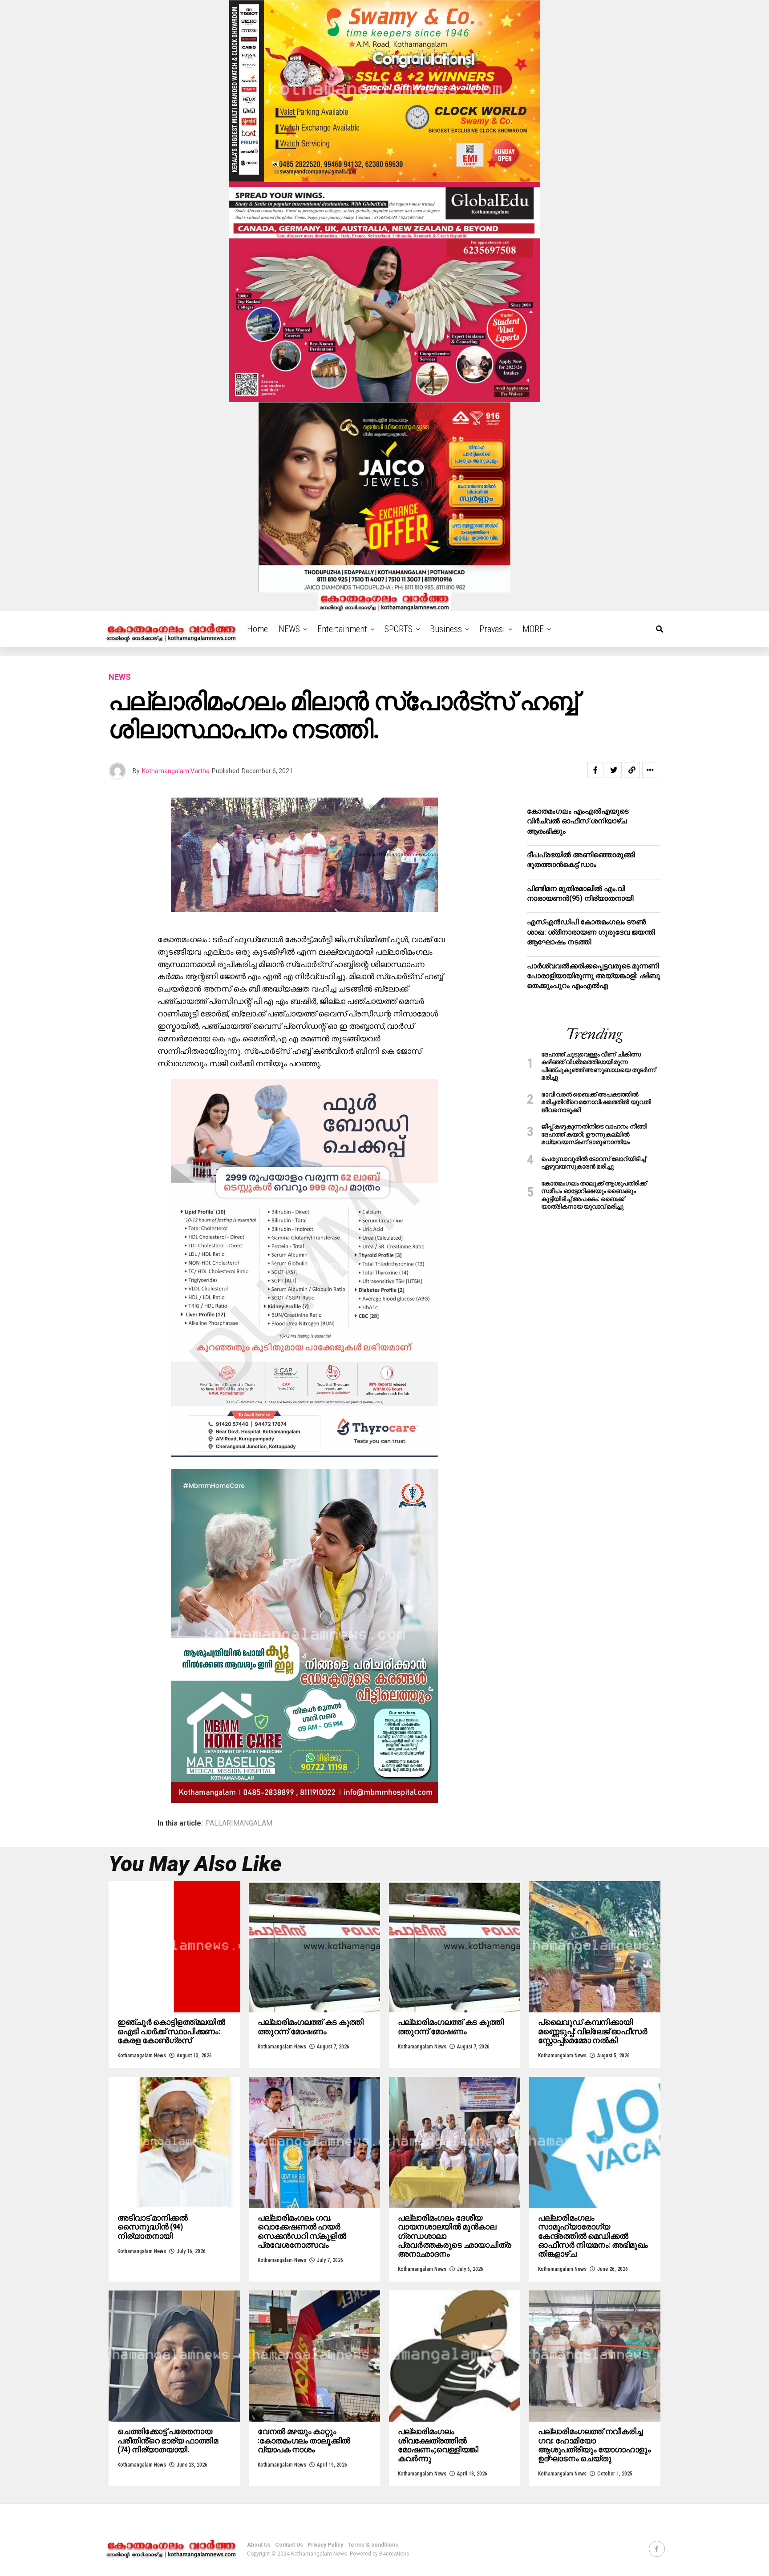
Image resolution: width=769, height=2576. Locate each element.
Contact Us (289, 2545)
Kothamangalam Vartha (176, 771)
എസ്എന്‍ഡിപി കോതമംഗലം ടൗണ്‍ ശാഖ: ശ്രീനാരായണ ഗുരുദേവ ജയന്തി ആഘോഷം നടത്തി (591, 932)
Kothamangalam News (142, 2056)
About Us (259, 2545)
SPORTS (399, 629)
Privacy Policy (325, 2545)
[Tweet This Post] (614, 770)
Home (257, 629)
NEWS (289, 629)
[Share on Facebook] (595, 770)
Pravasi (492, 629)
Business (446, 629)
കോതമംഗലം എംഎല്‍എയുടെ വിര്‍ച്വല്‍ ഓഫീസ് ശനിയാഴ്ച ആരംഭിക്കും (578, 821)
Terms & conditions (373, 2545)
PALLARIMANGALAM (239, 1823)
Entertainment (342, 629)
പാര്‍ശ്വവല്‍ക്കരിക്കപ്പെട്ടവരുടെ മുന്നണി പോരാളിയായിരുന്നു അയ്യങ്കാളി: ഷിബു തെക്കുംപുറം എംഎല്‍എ (593, 976)
